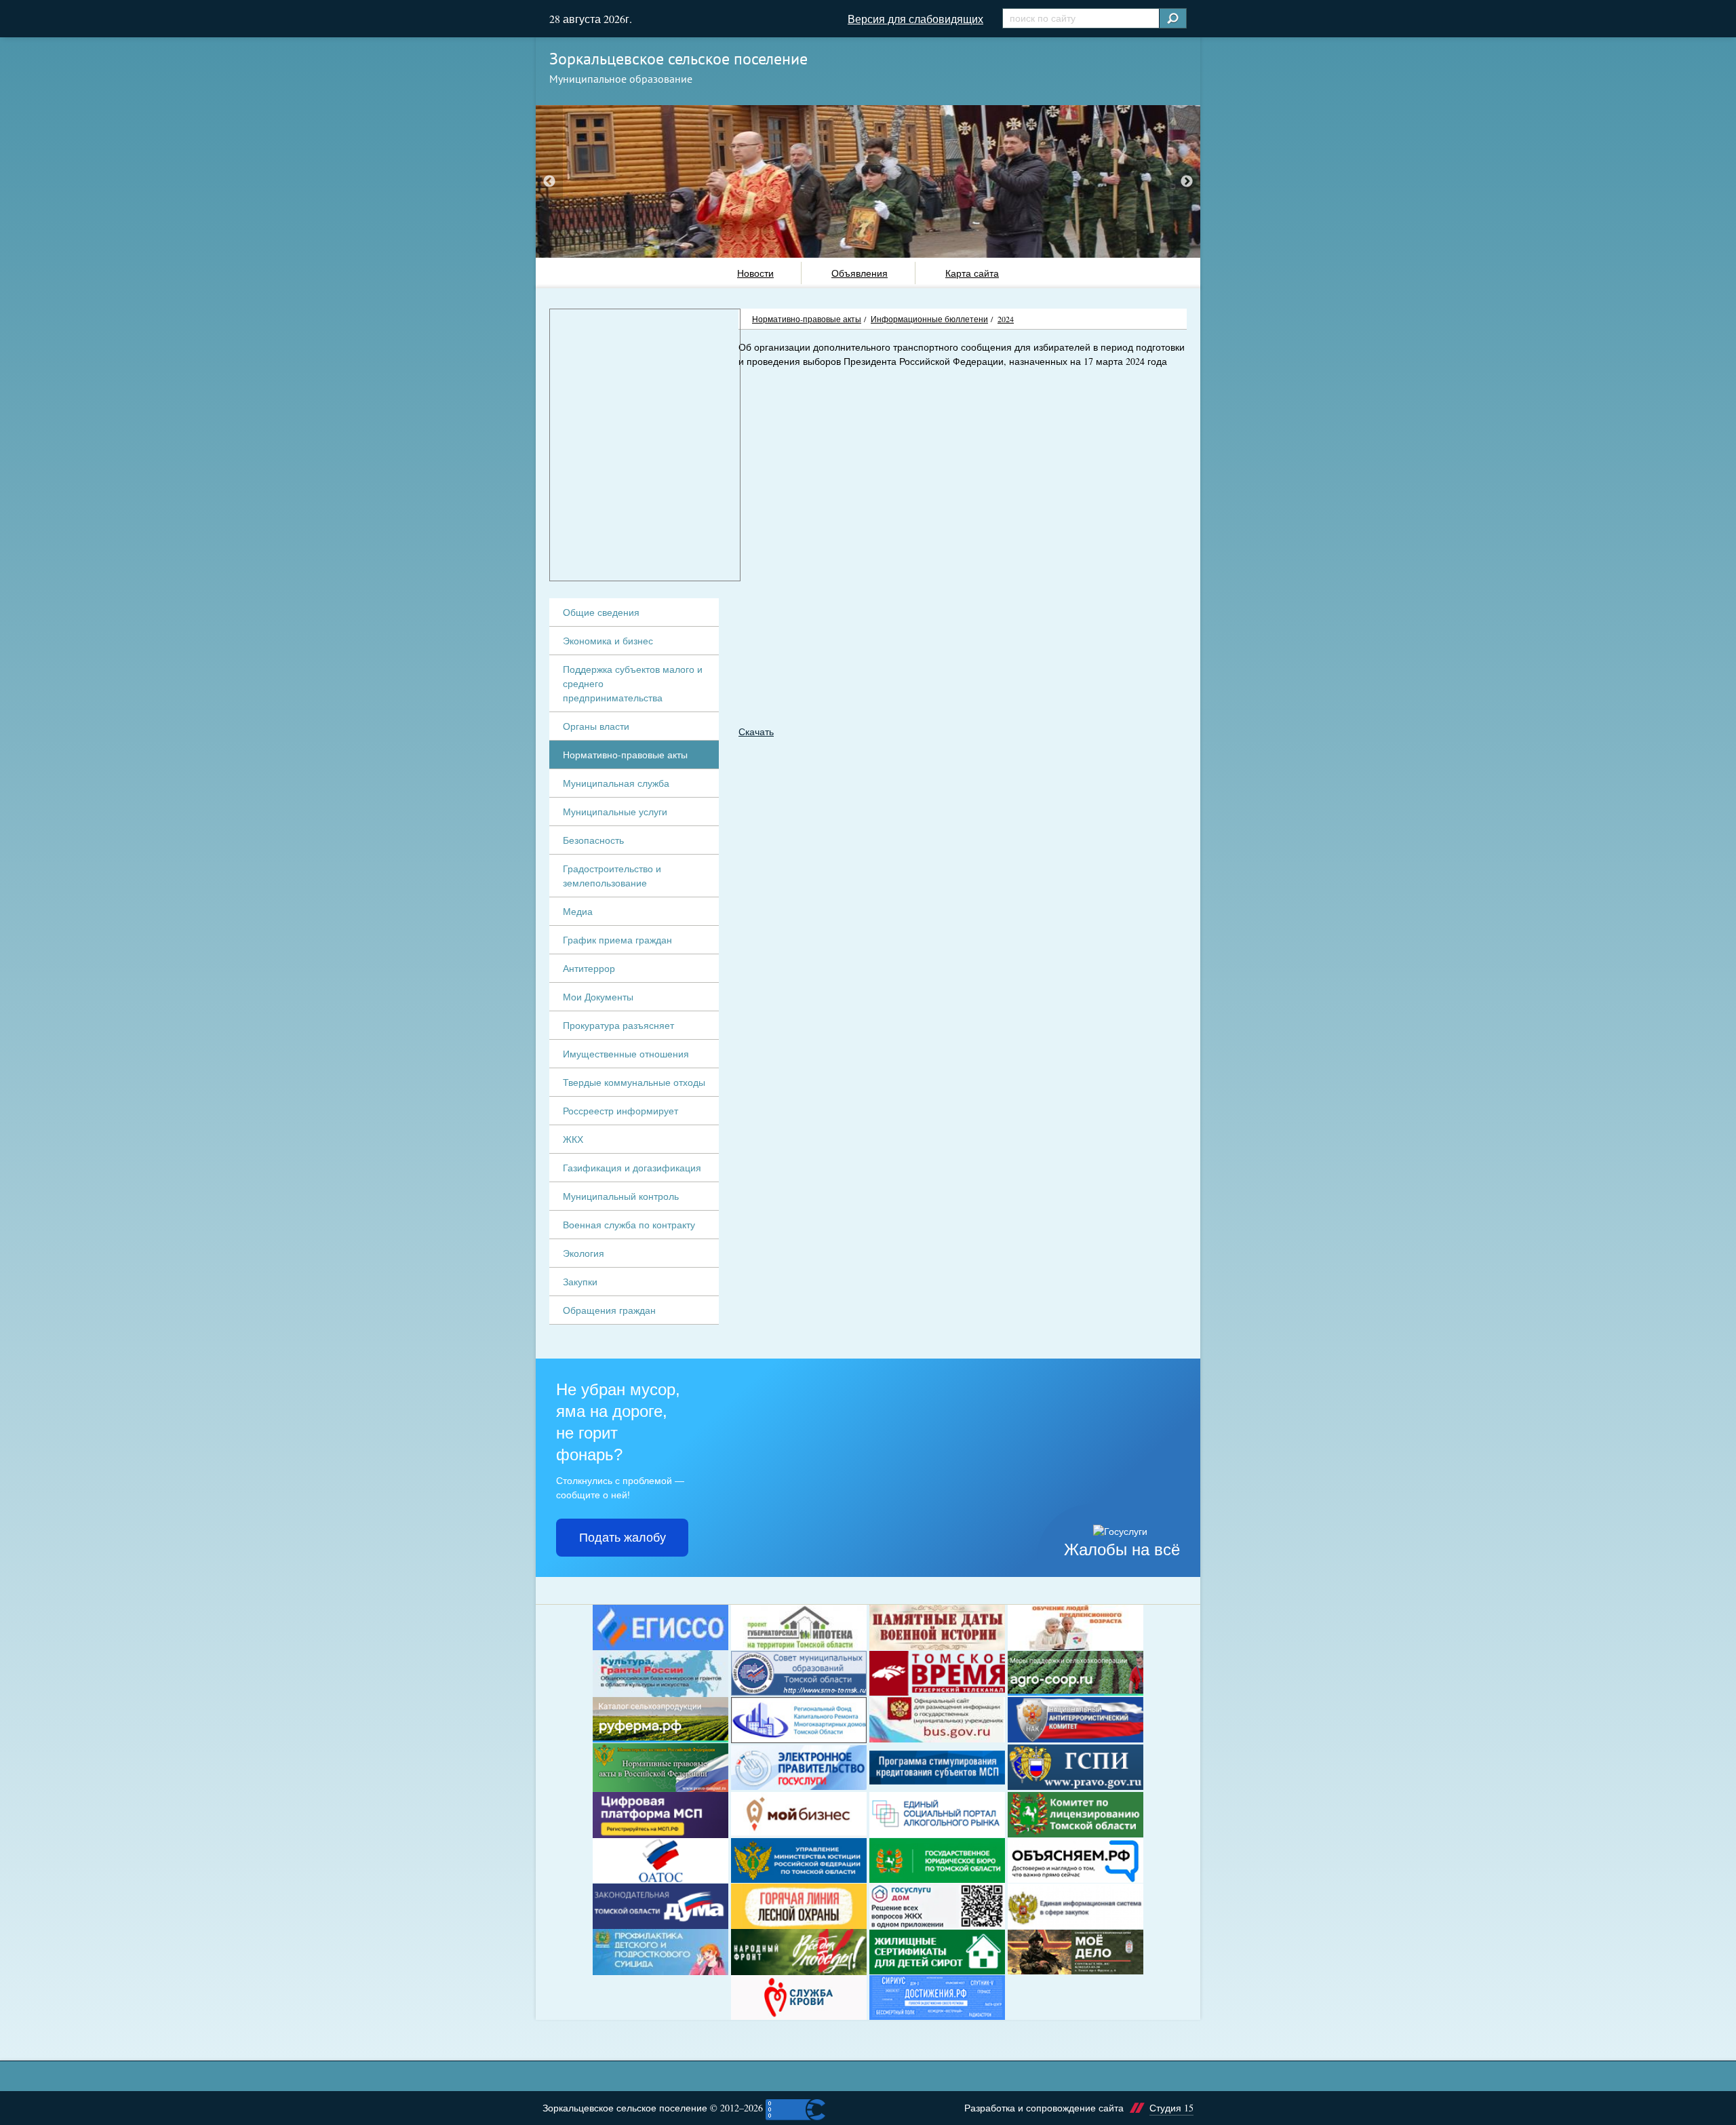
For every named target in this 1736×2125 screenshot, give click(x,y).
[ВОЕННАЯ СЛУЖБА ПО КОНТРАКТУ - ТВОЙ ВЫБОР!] (1076, 1952)
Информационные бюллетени (929, 319)
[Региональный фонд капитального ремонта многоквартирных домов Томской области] (799, 1720)
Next (1187, 181)
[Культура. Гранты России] (660, 1674)
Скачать (756, 732)
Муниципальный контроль (621, 1196)
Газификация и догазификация (632, 1168)
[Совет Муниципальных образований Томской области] (799, 1674)
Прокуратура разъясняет (618, 1025)
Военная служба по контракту (629, 1225)
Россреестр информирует (620, 1111)
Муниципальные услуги (615, 812)
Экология (584, 1253)
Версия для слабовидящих (915, 19)
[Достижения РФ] (937, 1998)
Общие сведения (601, 612)
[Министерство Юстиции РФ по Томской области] (799, 1861)
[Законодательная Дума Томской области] (660, 1906)
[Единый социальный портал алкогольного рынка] (937, 1815)
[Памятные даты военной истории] (937, 1627)
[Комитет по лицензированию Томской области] (1076, 1815)
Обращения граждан (609, 1310)
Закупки (580, 1282)
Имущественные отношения (626, 1054)
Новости (755, 273)
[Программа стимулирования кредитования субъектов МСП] (937, 1768)
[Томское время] (937, 1674)
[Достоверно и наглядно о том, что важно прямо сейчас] (1076, 1861)
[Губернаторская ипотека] (799, 1627)
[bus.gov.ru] (937, 1720)
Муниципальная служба (616, 783)
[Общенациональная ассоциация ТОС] (660, 1861)
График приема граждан (617, 940)
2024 (1006, 319)
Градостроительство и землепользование (612, 876)
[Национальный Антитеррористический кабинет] (1076, 1720)
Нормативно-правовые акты (807, 319)
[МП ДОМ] (937, 1906)
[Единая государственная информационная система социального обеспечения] (660, 1627)
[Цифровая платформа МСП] (660, 1815)
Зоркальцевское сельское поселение (678, 59)
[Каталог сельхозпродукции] (660, 1720)
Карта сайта (972, 273)
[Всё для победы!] (799, 1952)
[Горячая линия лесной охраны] (799, 1906)
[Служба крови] (799, 1998)
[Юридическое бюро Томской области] (937, 1861)
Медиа (578, 911)
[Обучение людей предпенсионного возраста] (1076, 1627)
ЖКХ (573, 1139)
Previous (549, 181)
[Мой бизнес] (799, 1815)
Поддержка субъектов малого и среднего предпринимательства (633, 683)
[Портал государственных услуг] (799, 1768)
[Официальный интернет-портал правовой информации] (1076, 1767)
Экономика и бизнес (608, 641)
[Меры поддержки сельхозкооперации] (1076, 1674)
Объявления (860, 273)
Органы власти (596, 726)
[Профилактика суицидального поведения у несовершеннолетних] (660, 1952)
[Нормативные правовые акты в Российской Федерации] (660, 1768)
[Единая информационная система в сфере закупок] (1076, 1906)
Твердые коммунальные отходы (634, 1082)
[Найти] (1172, 18)
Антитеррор (589, 968)
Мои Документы (598, 997)
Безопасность (593, 840)
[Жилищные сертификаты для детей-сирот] (937, 1952)
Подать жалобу (623, 1538)
